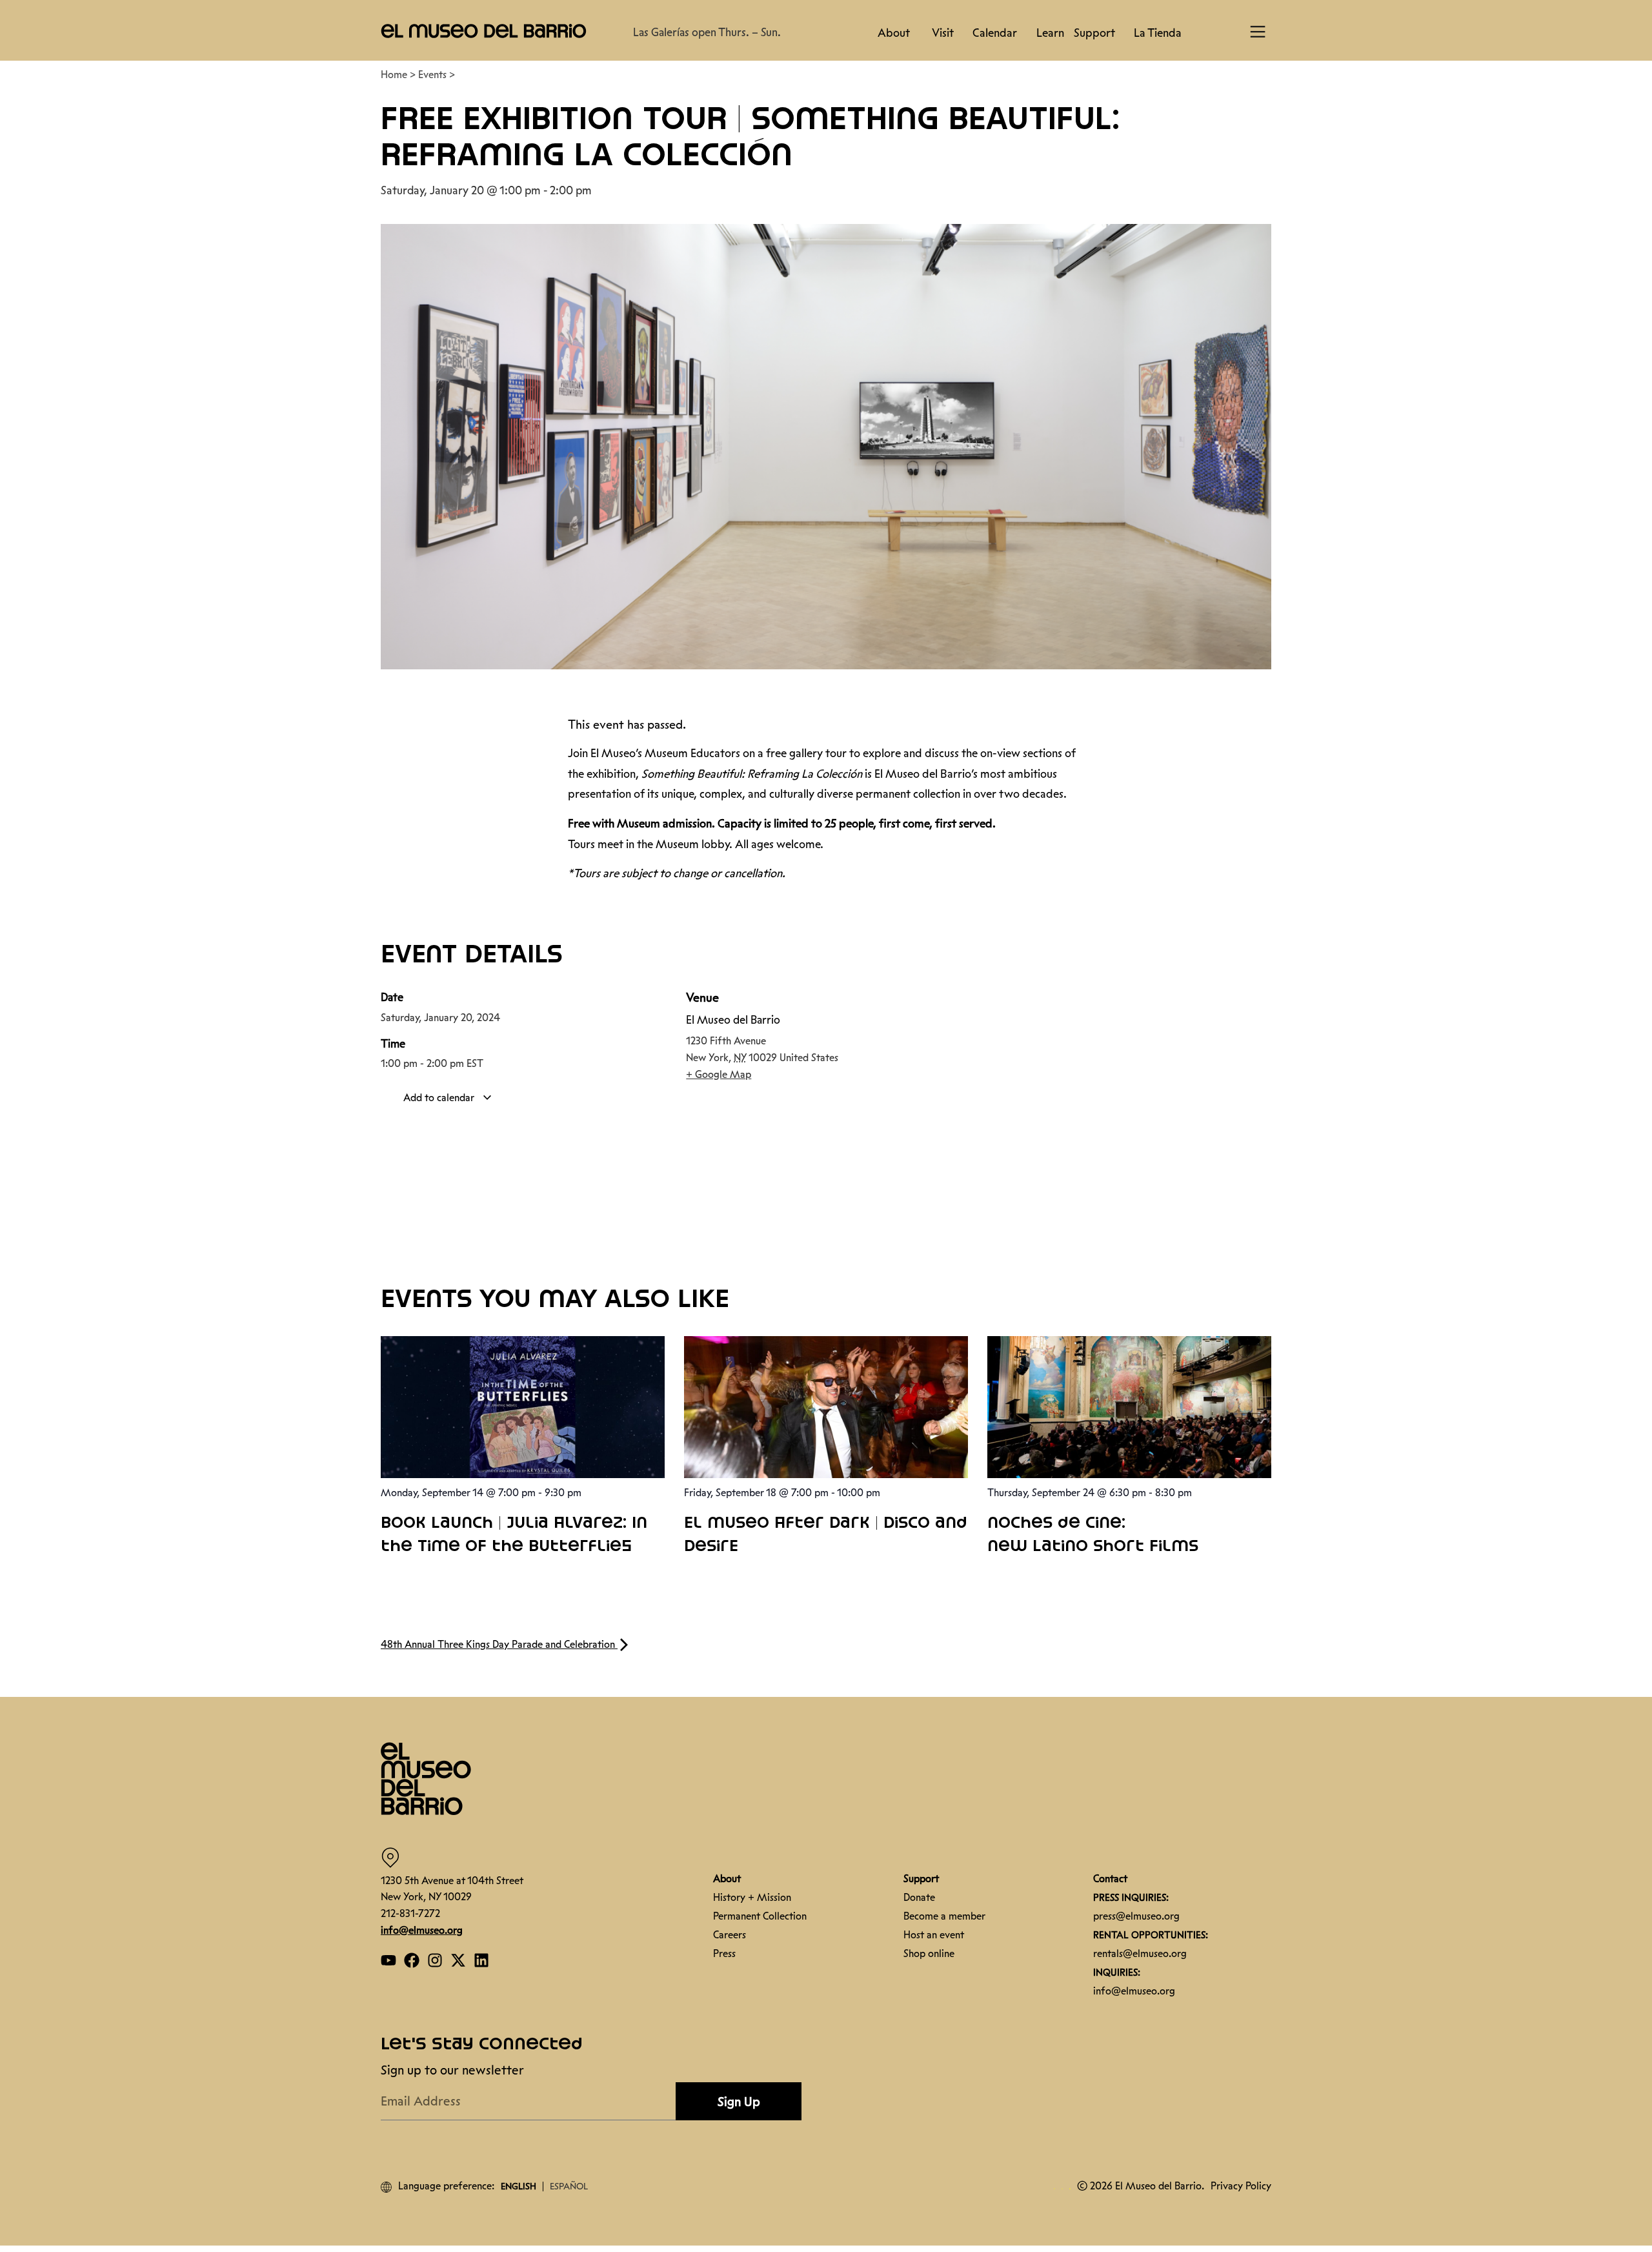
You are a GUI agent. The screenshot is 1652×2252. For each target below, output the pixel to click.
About (894, 33)
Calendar (995, 33)
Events (432, 75)
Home (394, 75)
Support (1094, 33)
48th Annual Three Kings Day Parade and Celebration (499, 1644)
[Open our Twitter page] (458, 1960)
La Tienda (1158, 33)
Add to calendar (440, 1098)
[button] (484, 30)
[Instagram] (435, 1960)
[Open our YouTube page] (388, 1960)
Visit (943, 33)
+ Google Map (719, 1074)
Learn (1050, 33)
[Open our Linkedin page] (481, 1960)
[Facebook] (412, 1960)
